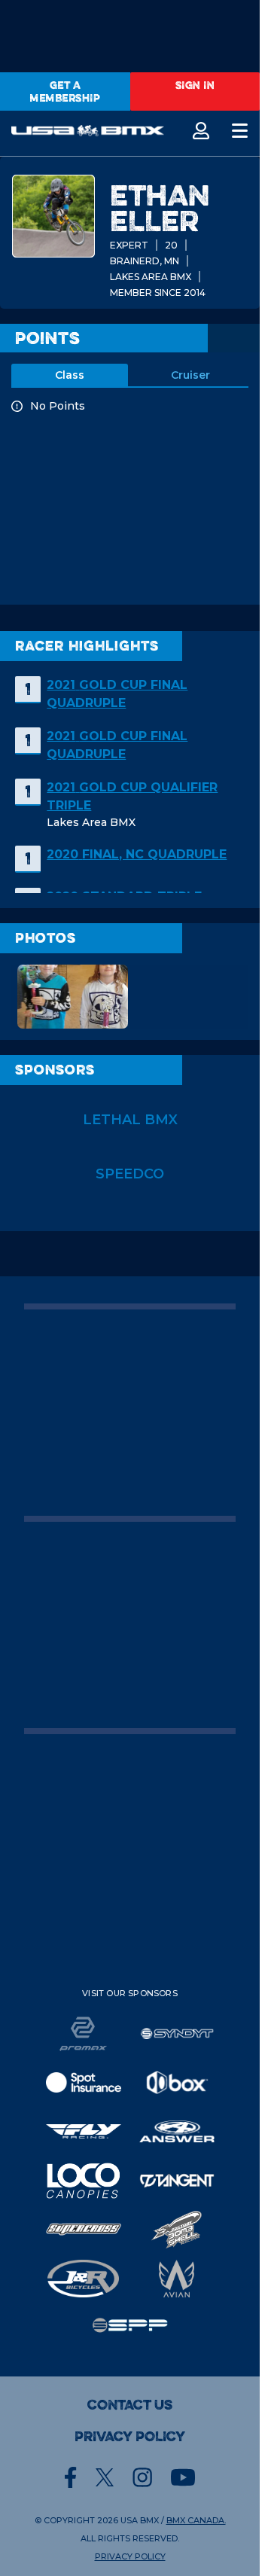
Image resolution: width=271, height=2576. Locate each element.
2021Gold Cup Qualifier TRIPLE (132, 796)
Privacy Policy (130, 2437)
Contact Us (130, 2405)
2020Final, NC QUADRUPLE (137, 854)
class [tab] (70, 375)
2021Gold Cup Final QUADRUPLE (117, 694)
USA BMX (140, 2520)
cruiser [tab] (190, 375)
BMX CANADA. (196, 2520)
